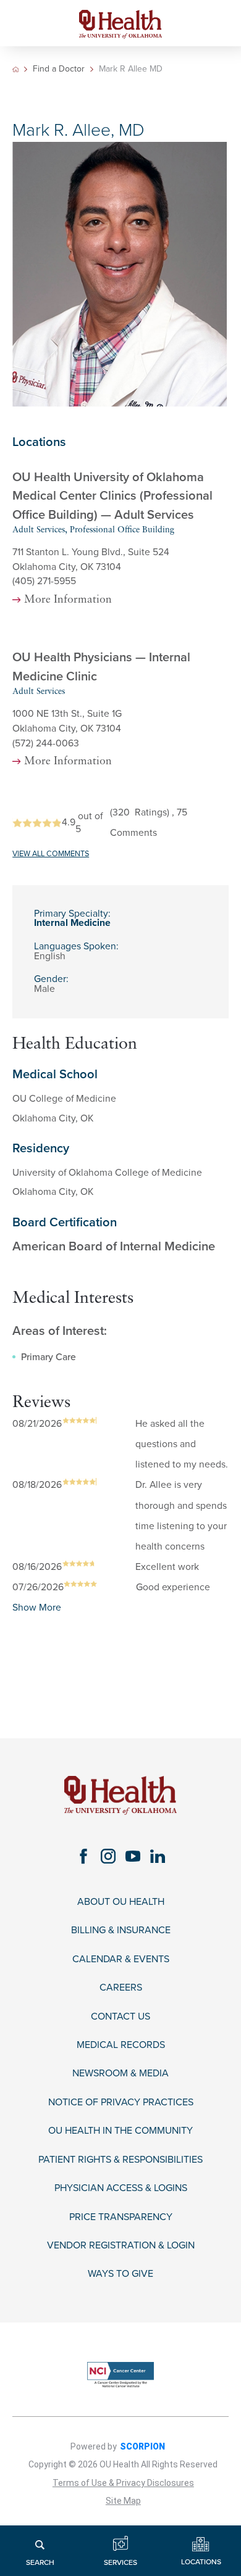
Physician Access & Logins (121, 2188)
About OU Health (121, 1902)
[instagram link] (108, 1857)
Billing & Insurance (121, 1930)
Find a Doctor (59, 69)
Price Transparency (121, 2217)
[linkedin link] (158, 1857)
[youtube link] (133, 1857)
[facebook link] (83, 1857)
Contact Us (120, 2017)
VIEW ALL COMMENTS (51, 854)
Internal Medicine (72, 923)
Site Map (123, 2501)
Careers (121, 1988)
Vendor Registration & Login (121, 2246)
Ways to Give (120, 2274)
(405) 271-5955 (44, 581)
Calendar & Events (121, 1959)
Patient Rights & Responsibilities (120, 2160)
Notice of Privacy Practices (121, 2103)
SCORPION (142, 2446)
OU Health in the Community (120, 2131)
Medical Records (121, 2045)
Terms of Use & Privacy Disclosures (123, 2483)
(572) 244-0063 (46, 743)
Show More (37, 1608)
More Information (68, 600)
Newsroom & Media (120, 2074)
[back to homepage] (16, 69)
